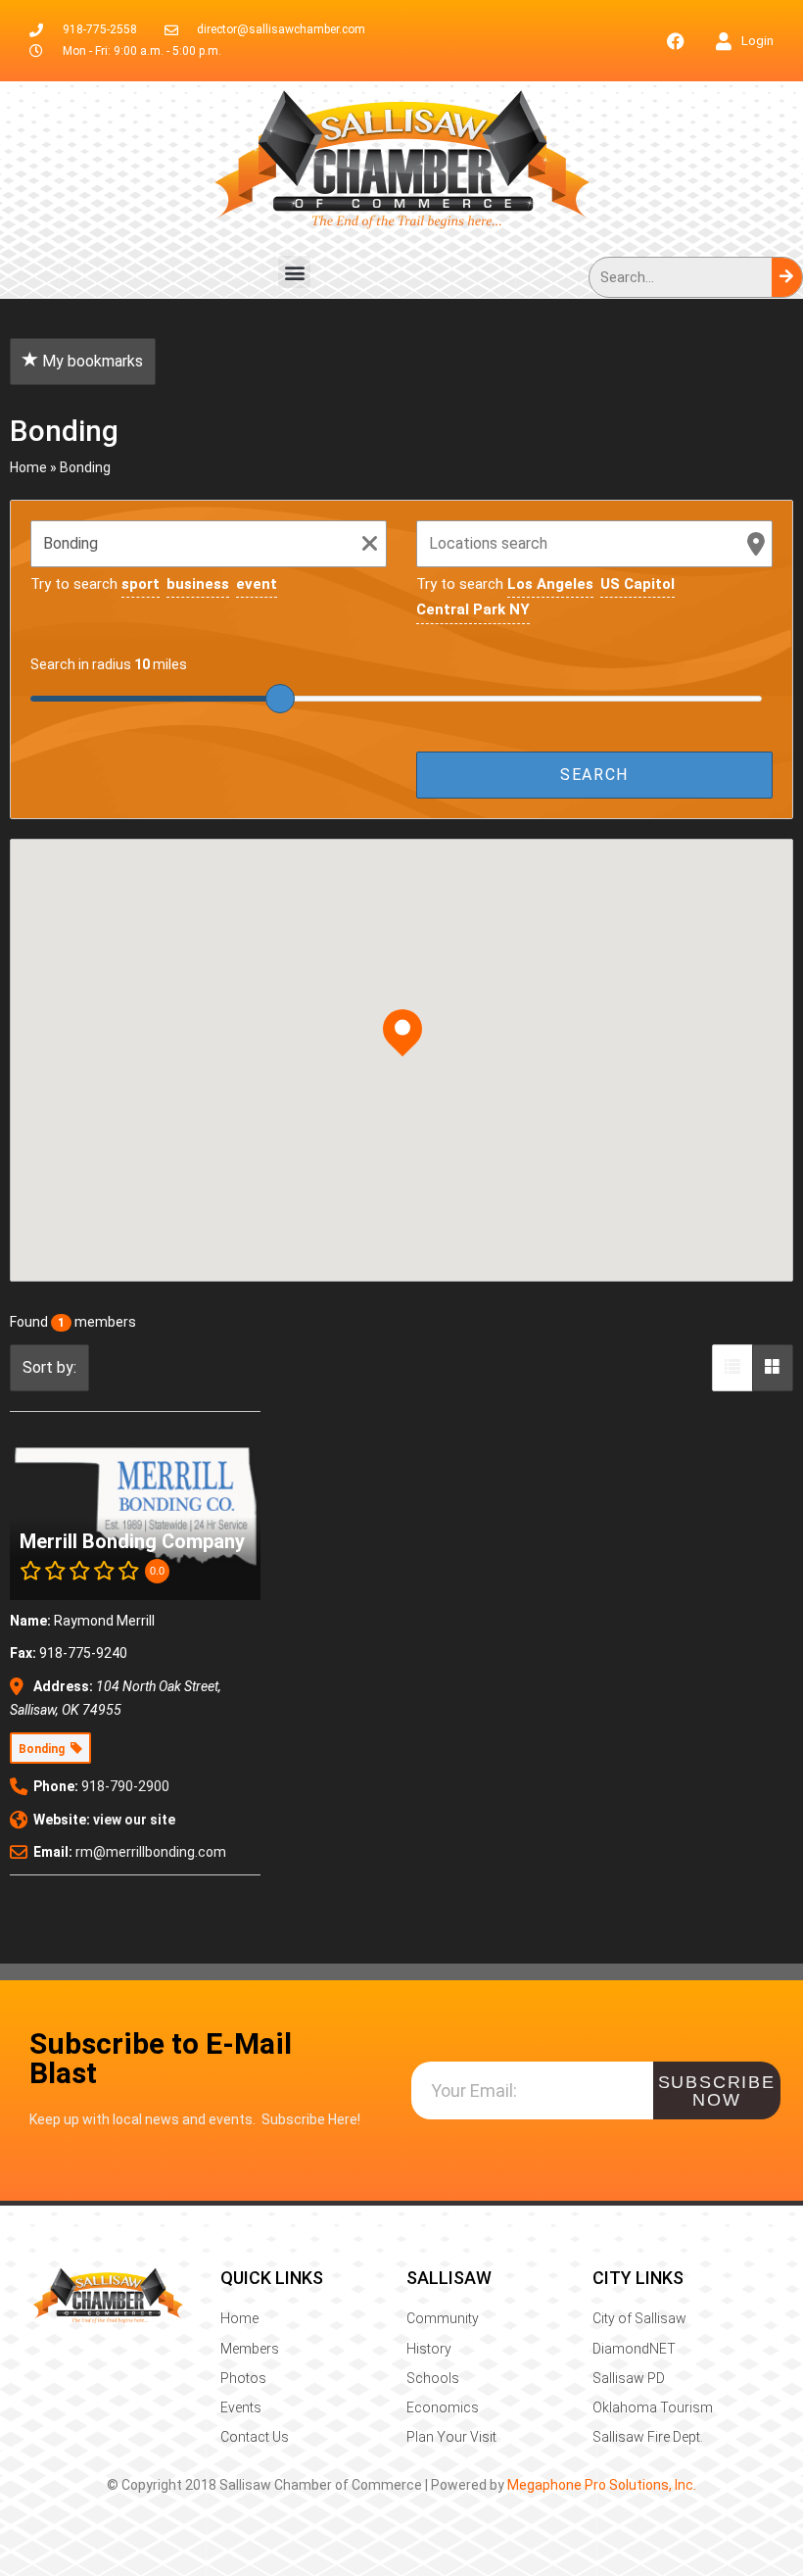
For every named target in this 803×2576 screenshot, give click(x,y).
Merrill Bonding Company (132, 1541)
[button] (294, 272)
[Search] (787, 277)
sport (141, 584)
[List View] (732, 1368)
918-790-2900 (125, 1786)
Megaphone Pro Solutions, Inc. (602, 2485)
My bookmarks (91, 361)
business (198, 584)
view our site (134, 1820)
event (257, 584)
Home (28, 467)
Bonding (85, 467)
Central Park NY (473, 609)
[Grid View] (773, 1368)
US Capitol (638, 584)
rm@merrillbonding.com (151, 1852)
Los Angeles (550, 584)
